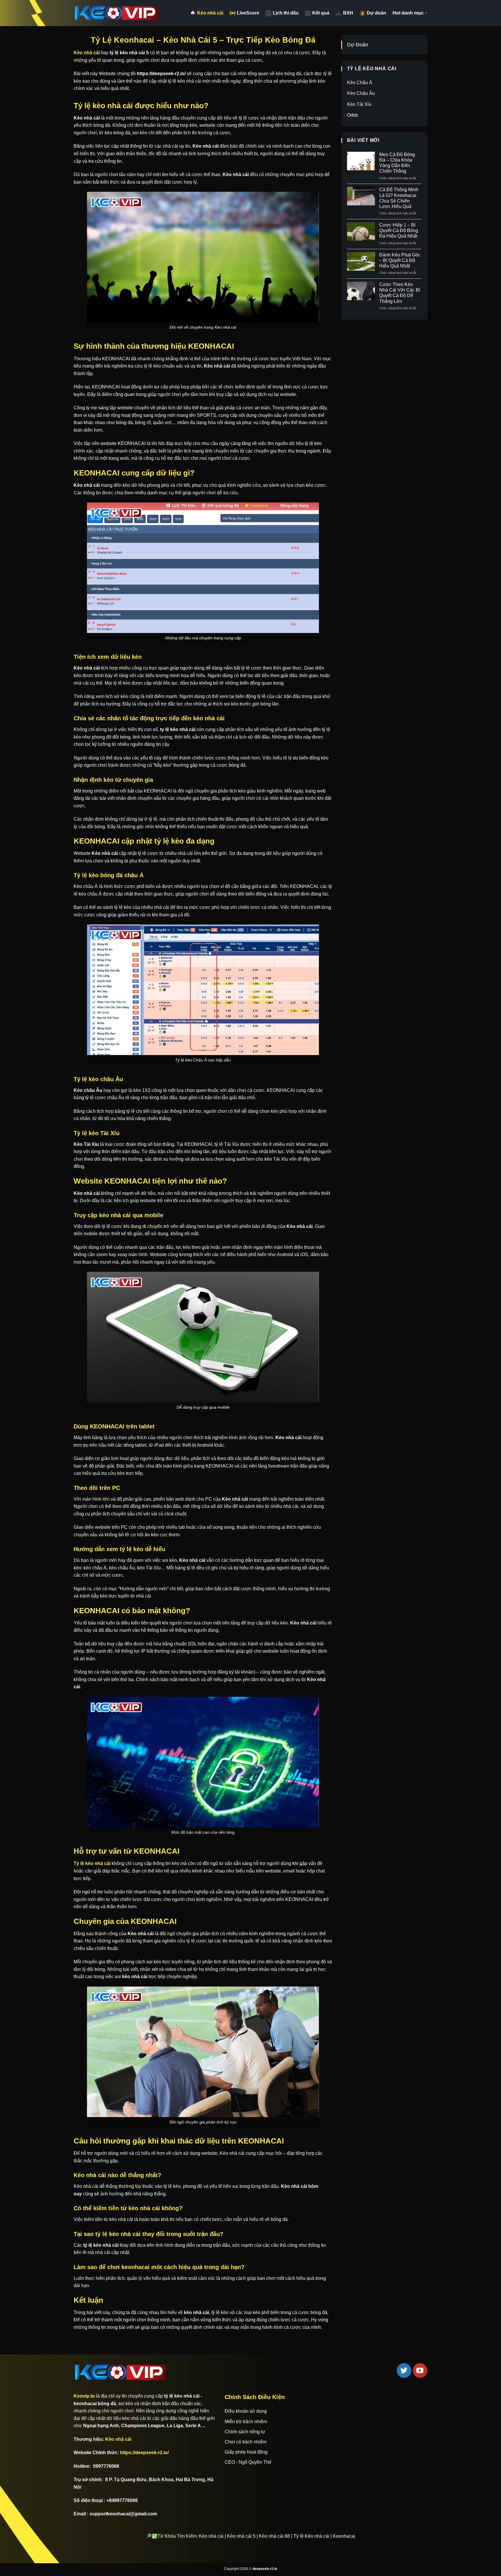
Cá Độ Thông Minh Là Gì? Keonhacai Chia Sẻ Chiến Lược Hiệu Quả (399, 198)
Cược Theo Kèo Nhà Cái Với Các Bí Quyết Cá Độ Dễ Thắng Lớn (400, 293)
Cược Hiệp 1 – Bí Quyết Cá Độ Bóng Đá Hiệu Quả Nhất (399, 230)
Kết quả (321, 13)
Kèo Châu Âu (361, 93)
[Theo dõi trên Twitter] (404, 2370)
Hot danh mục (408, 13)
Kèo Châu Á (360, 83)
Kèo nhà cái (210, 13)
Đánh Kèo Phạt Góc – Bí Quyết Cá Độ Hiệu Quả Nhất (400, 260)
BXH (348, 13)
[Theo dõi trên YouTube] (420, 2370)
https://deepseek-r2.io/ (144, 2453)
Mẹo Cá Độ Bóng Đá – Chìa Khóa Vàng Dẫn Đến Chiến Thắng (397, 163)
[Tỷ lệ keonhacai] (117, 13)
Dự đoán (376, 13)
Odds (353, 115)
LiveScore (248, 13)
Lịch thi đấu (286, 13)
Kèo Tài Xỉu (359, 104)
